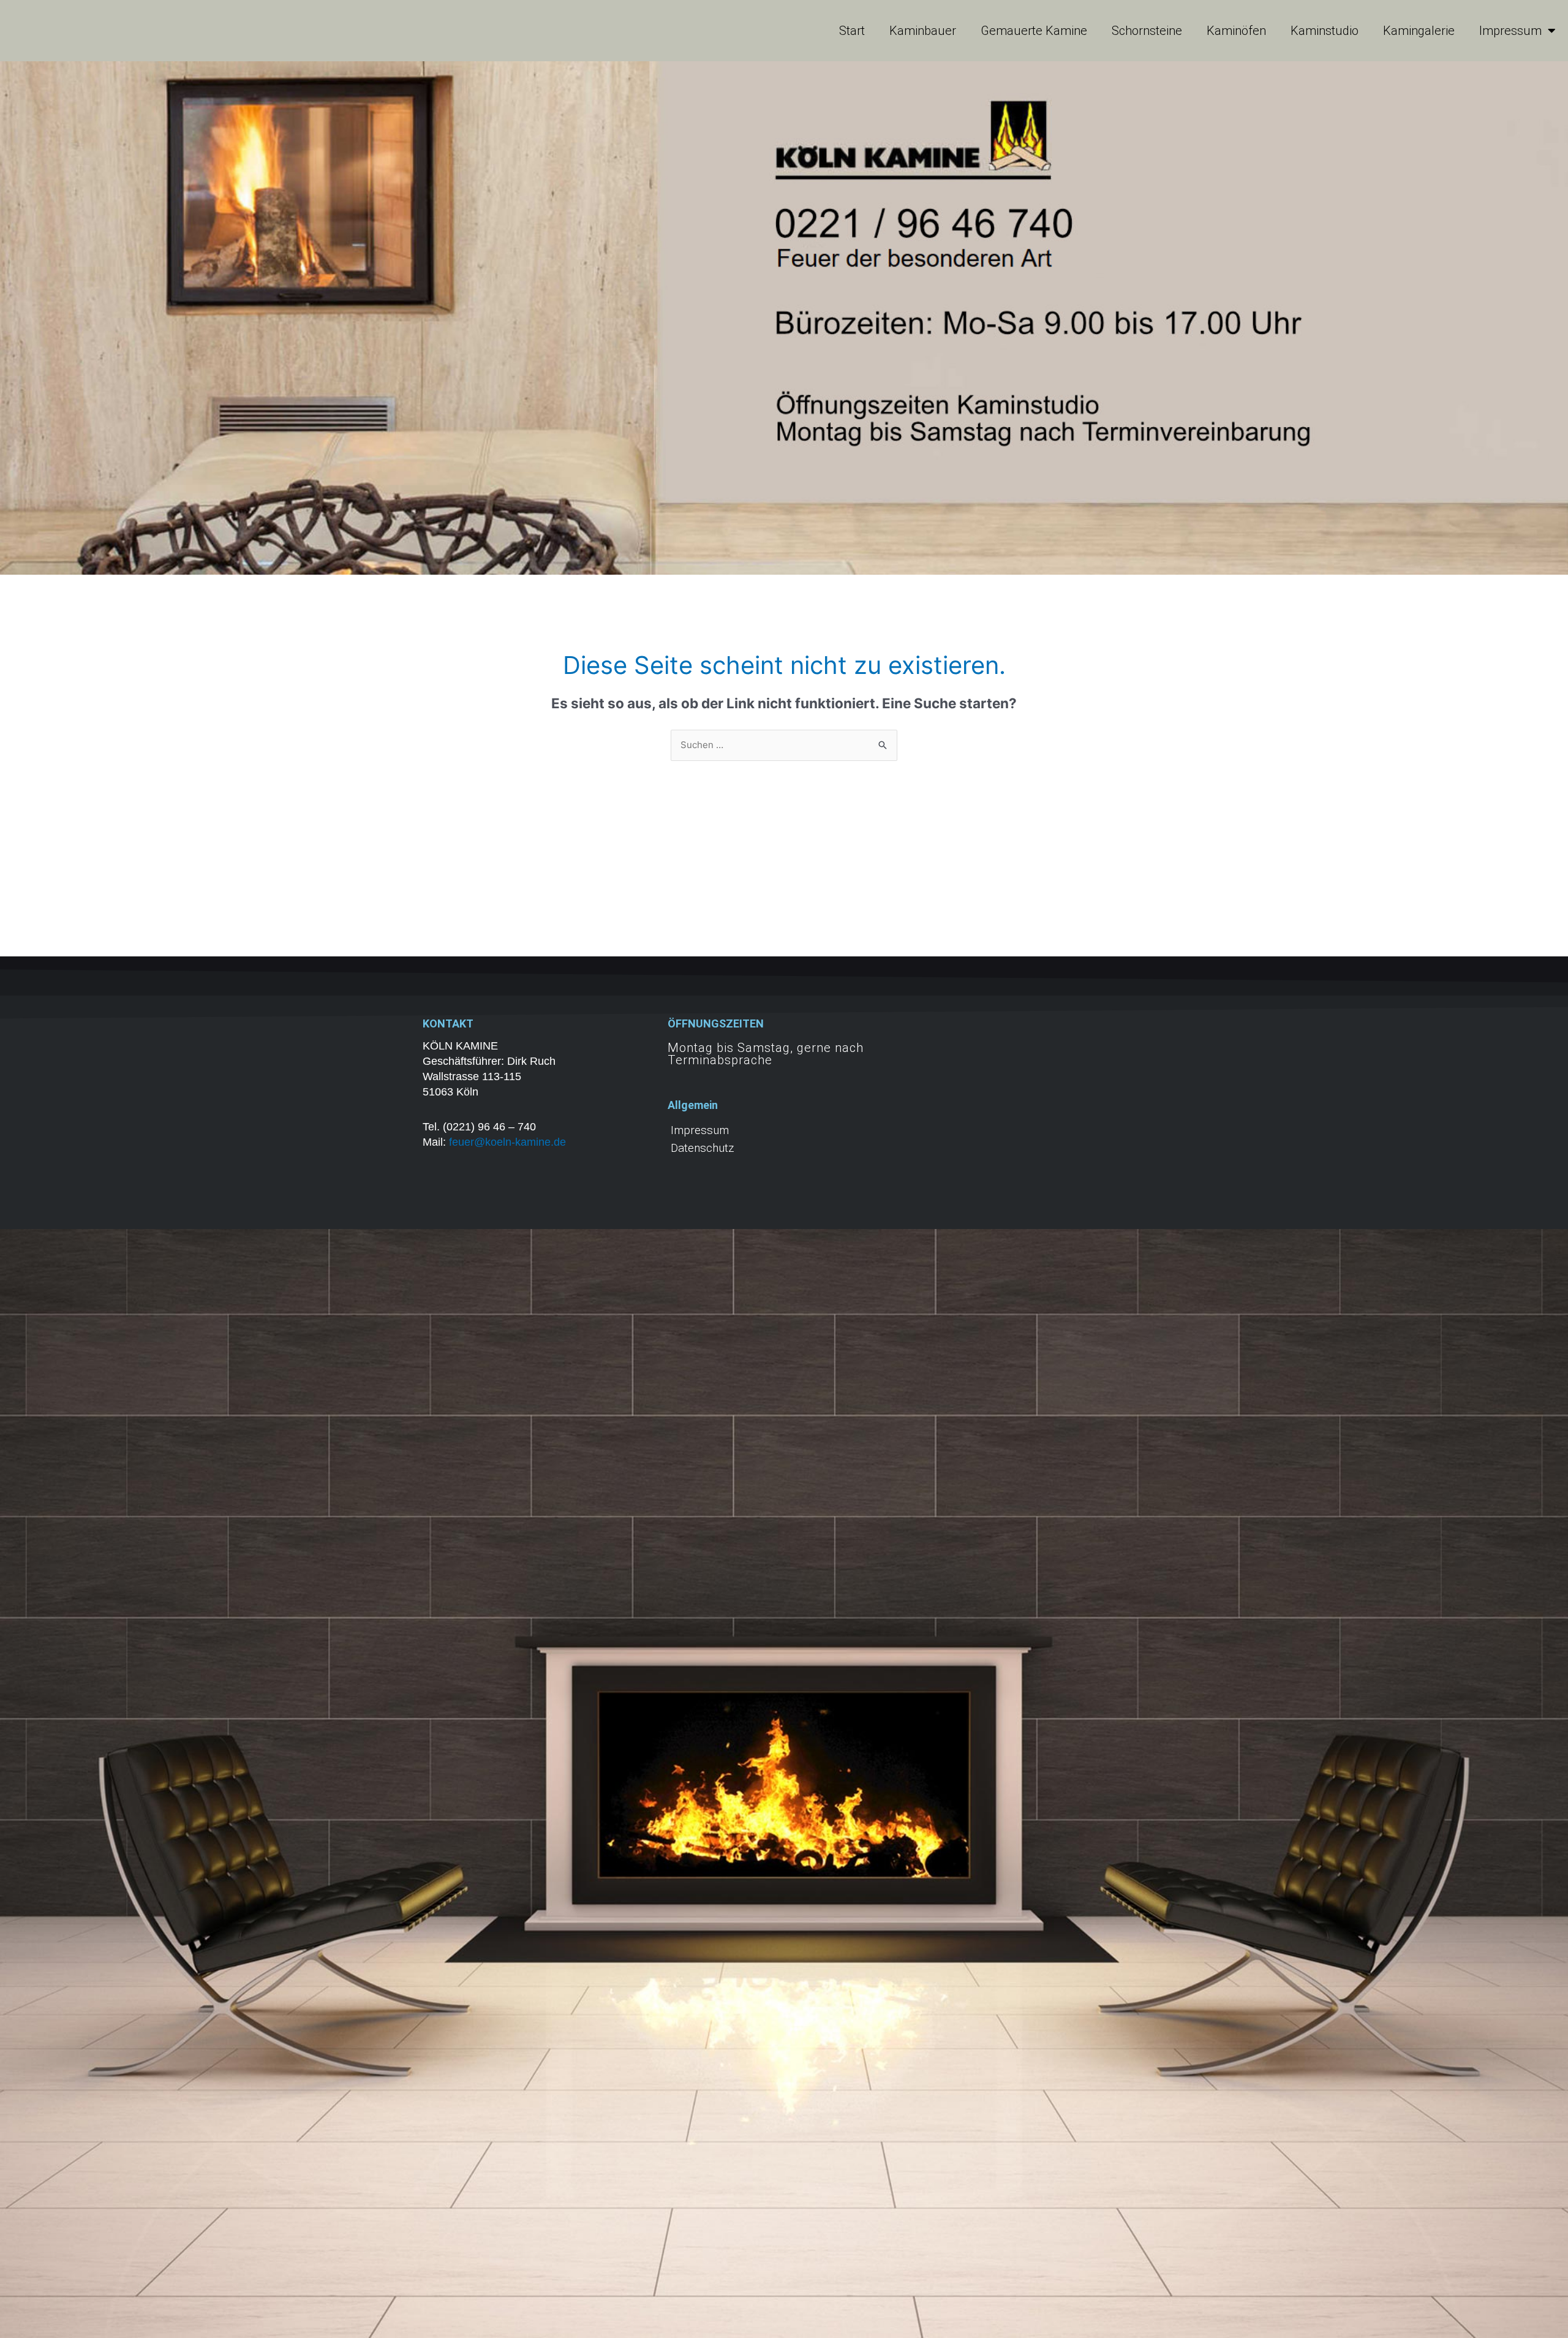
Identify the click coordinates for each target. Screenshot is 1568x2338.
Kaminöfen (1236, 31)
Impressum (1510, 31)
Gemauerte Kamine (1034, 31)
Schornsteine (1147, 31)
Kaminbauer (923, 31)
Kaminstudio (1325, 31)
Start (852, 31)
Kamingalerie (1419, 31)
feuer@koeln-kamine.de (507, 1142)
